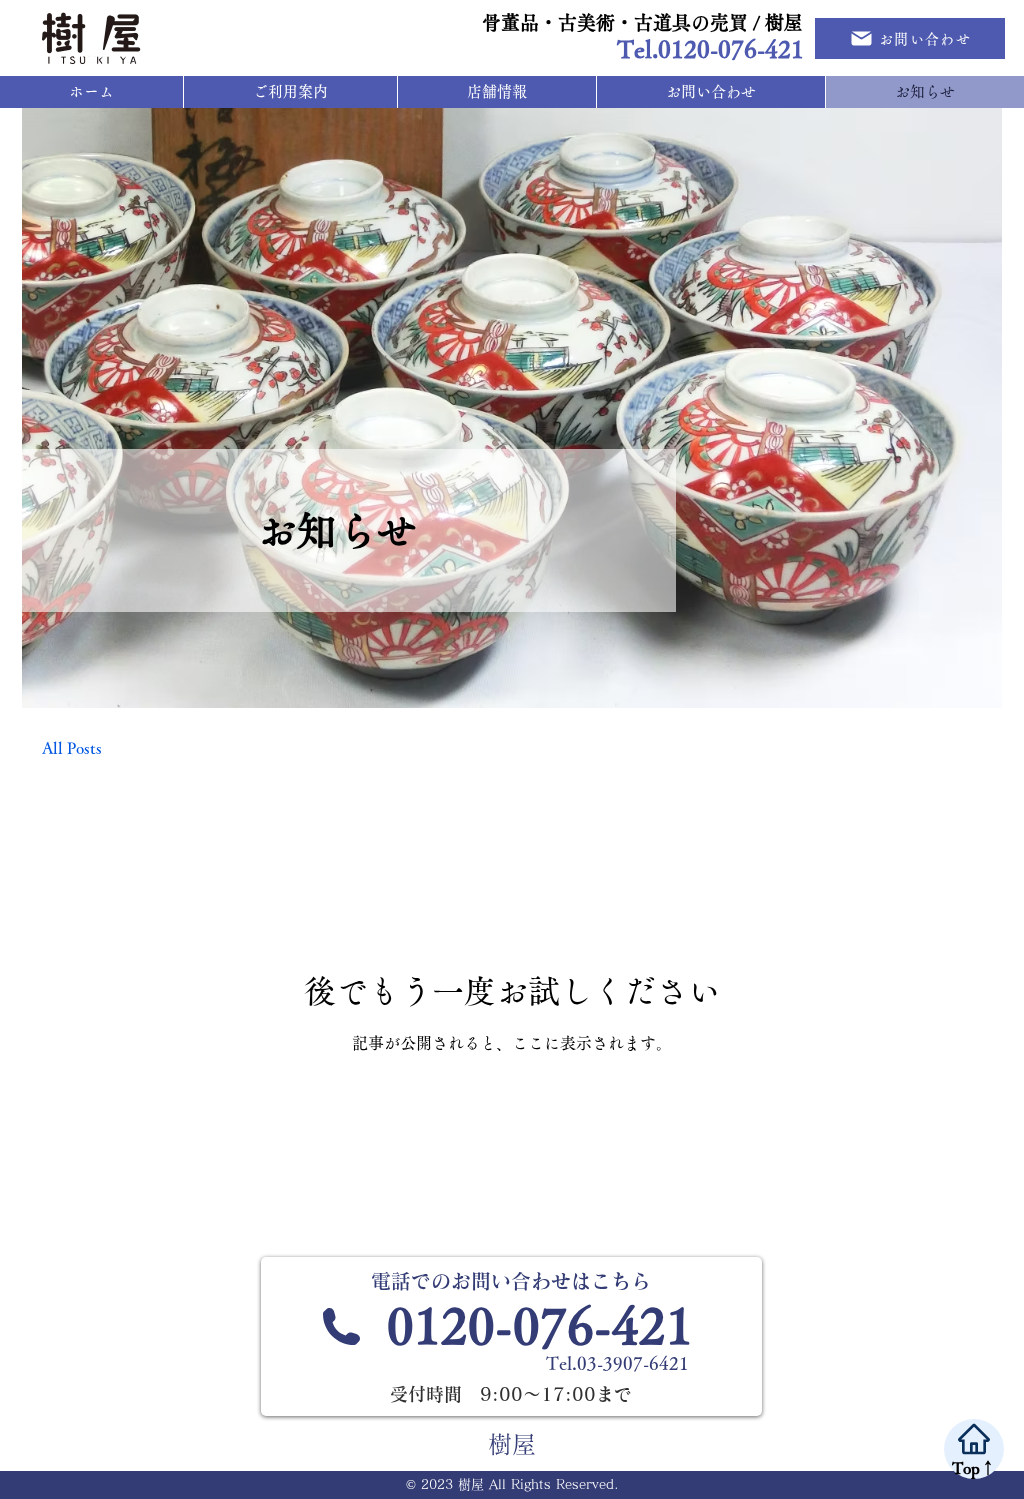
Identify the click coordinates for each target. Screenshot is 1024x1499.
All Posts (72, 748)
